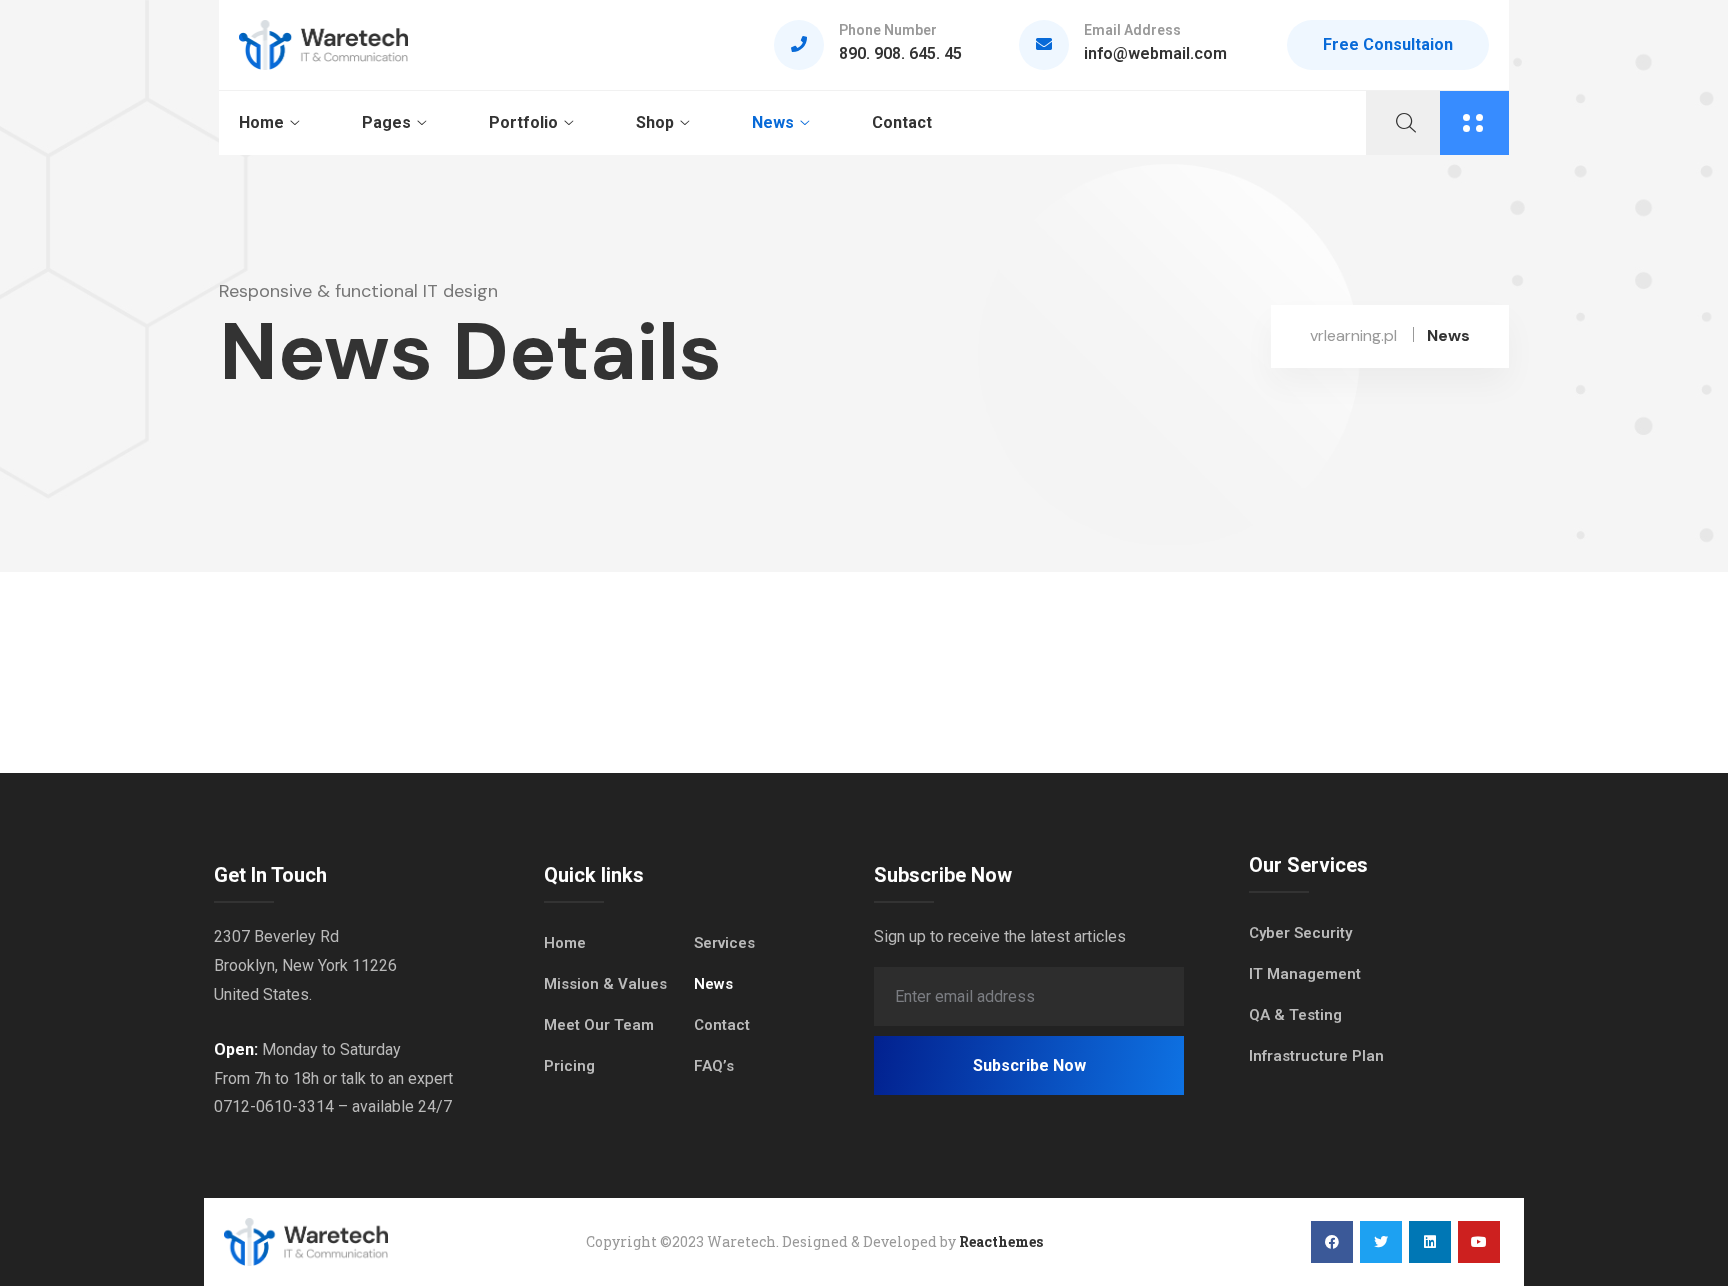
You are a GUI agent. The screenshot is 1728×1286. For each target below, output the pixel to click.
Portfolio (523, 122)
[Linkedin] (1430, 1242)
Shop (655, 122)
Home (261, 122)
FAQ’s (714, 1066)
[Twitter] (1381, 1242)
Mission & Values (605, 984)
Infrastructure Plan (1316, 1056)
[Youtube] (1479, 1242)
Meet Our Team (599, 1025)
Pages (386, 122)
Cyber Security (1300, 933)
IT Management (1305, 974)
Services (724, 943)
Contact (902, 122)
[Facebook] (1332, 1242)
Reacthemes (1001, 1241)
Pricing (569, 1066)
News (773, 122)
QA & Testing (1295, 1015)
